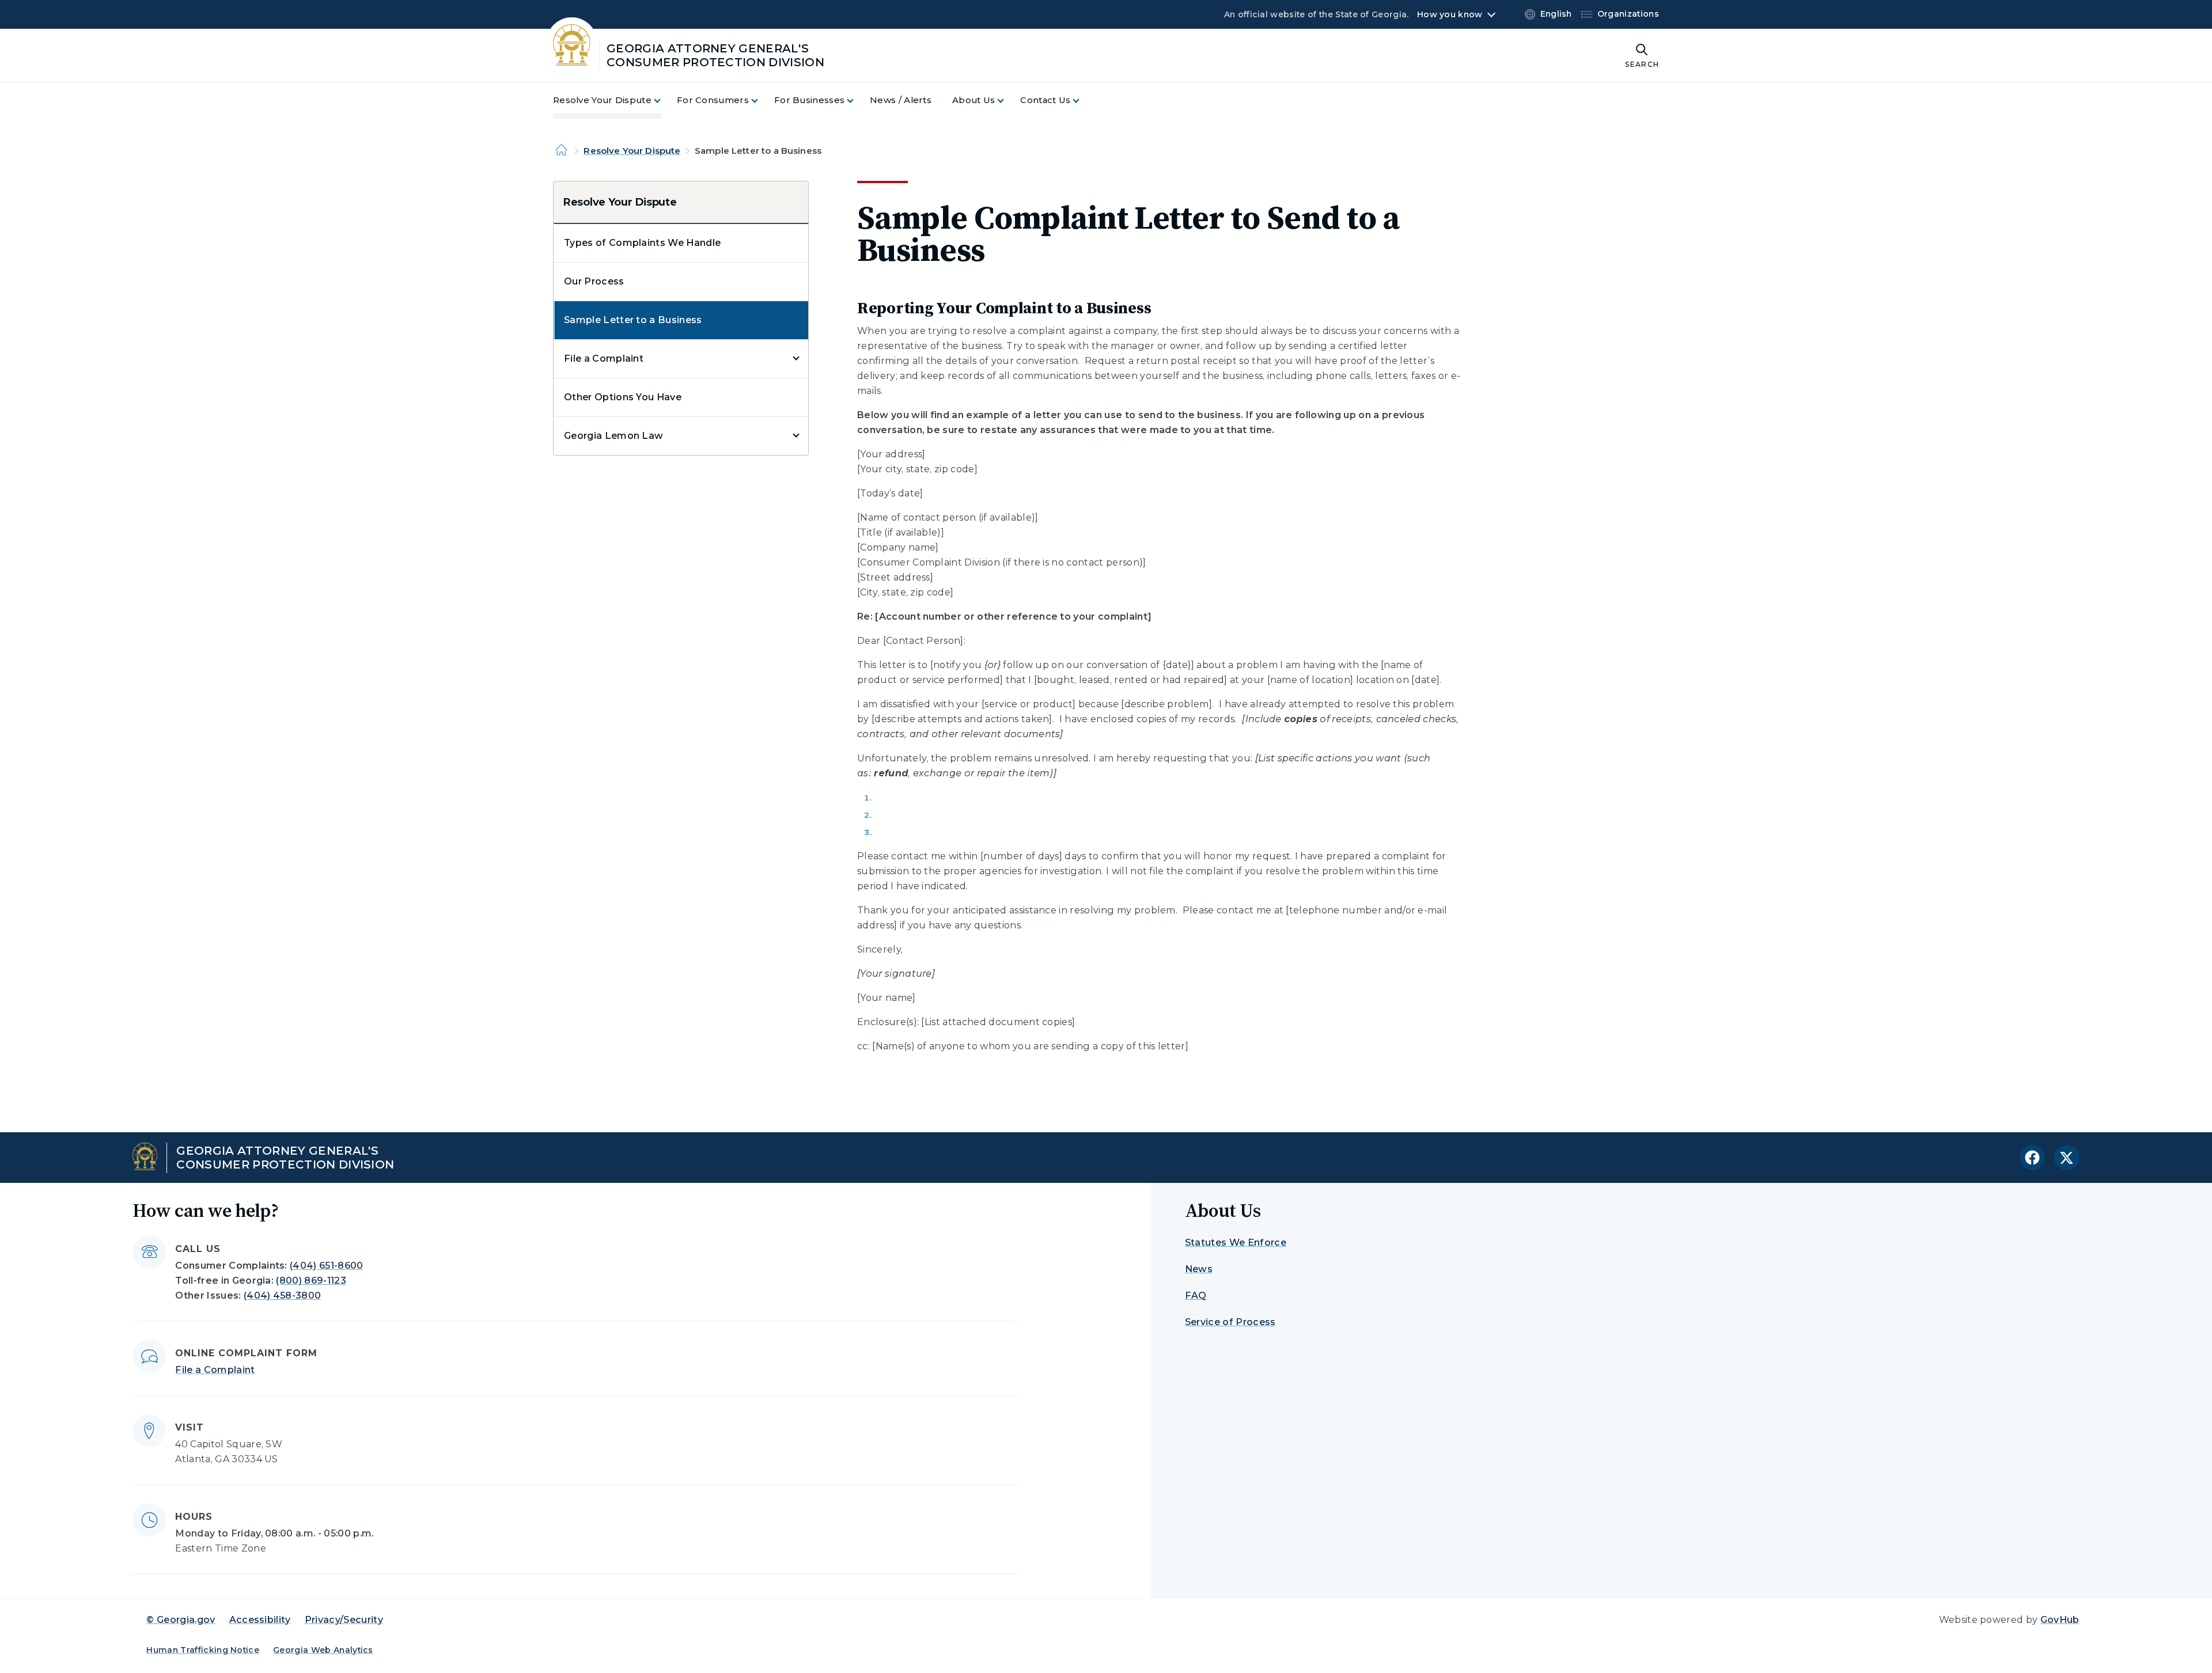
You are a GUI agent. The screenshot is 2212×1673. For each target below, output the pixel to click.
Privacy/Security (344, 1620)
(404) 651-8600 (326, 1266)
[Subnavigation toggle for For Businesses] (857, 100)
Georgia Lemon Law (613, 436)
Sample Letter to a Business (633, 320)
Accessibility (260, 1620)
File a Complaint (604, 358)
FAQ (1196, 1295)
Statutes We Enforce (1236, 1243)
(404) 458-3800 (282, 1295)
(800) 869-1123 (311, 1281)
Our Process (594, 281)
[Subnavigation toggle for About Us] (1007, 100)
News (1199, 1269)
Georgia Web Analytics (323, 1650)
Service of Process (1230, 1322)
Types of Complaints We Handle (642, 243)
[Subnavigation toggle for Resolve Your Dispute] (664, 100)
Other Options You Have (623, 397)
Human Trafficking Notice (203, 1650)
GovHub (2060, 1620)
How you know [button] (1450, 14)
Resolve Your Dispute (632, 151)
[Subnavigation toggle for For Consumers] (762, 100)
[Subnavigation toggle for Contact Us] (1083, 100)
